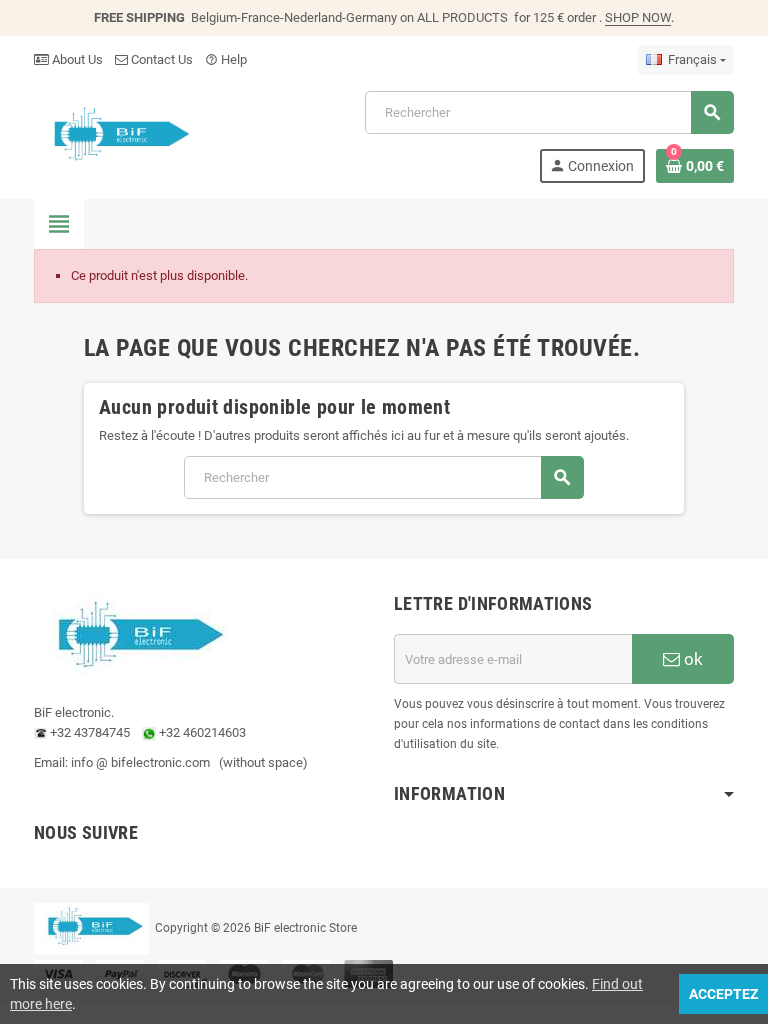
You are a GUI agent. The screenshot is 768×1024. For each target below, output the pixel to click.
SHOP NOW (638, 17)
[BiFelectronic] (116, 135)
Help (226, 59)
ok (691, 659)
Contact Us (160, 59)
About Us (76, 59)
